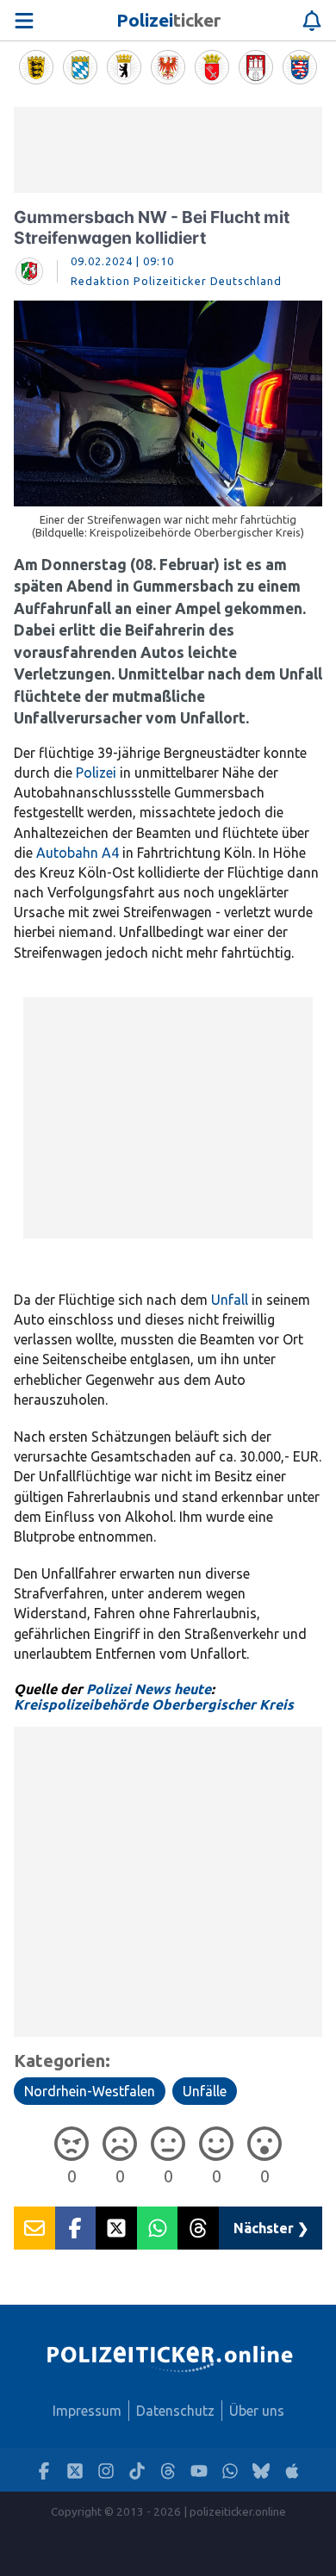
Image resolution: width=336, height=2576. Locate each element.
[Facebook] (44, 2470)
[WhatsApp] (230, 2470)
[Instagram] (106, 2470)
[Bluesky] (261, 2470)
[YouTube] (199, 2470)
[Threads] (168, 2470)
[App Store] (292, 2470)
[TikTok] (137, 2470)
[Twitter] (75, 2470)
